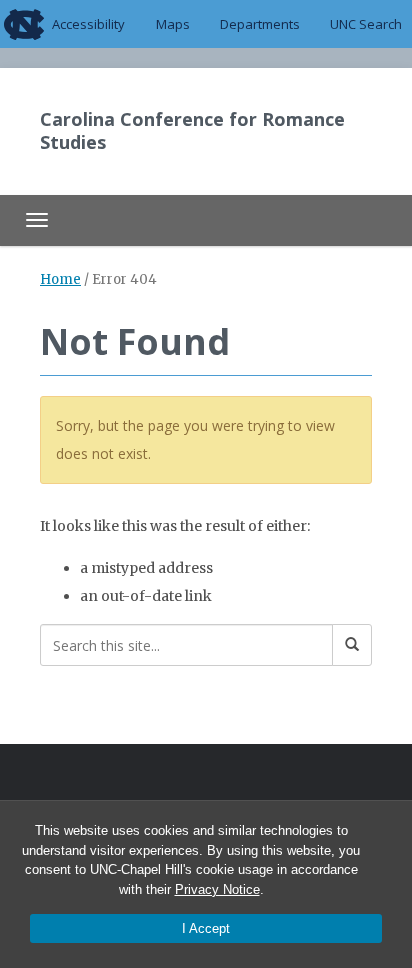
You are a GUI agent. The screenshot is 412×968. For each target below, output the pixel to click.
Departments (260, 24)
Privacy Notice (217, 889)
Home (60, 279)
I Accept (206, 928)
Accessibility (88, 24)
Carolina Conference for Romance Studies (192, 130)
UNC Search (366, 24)
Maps (173, 24)
